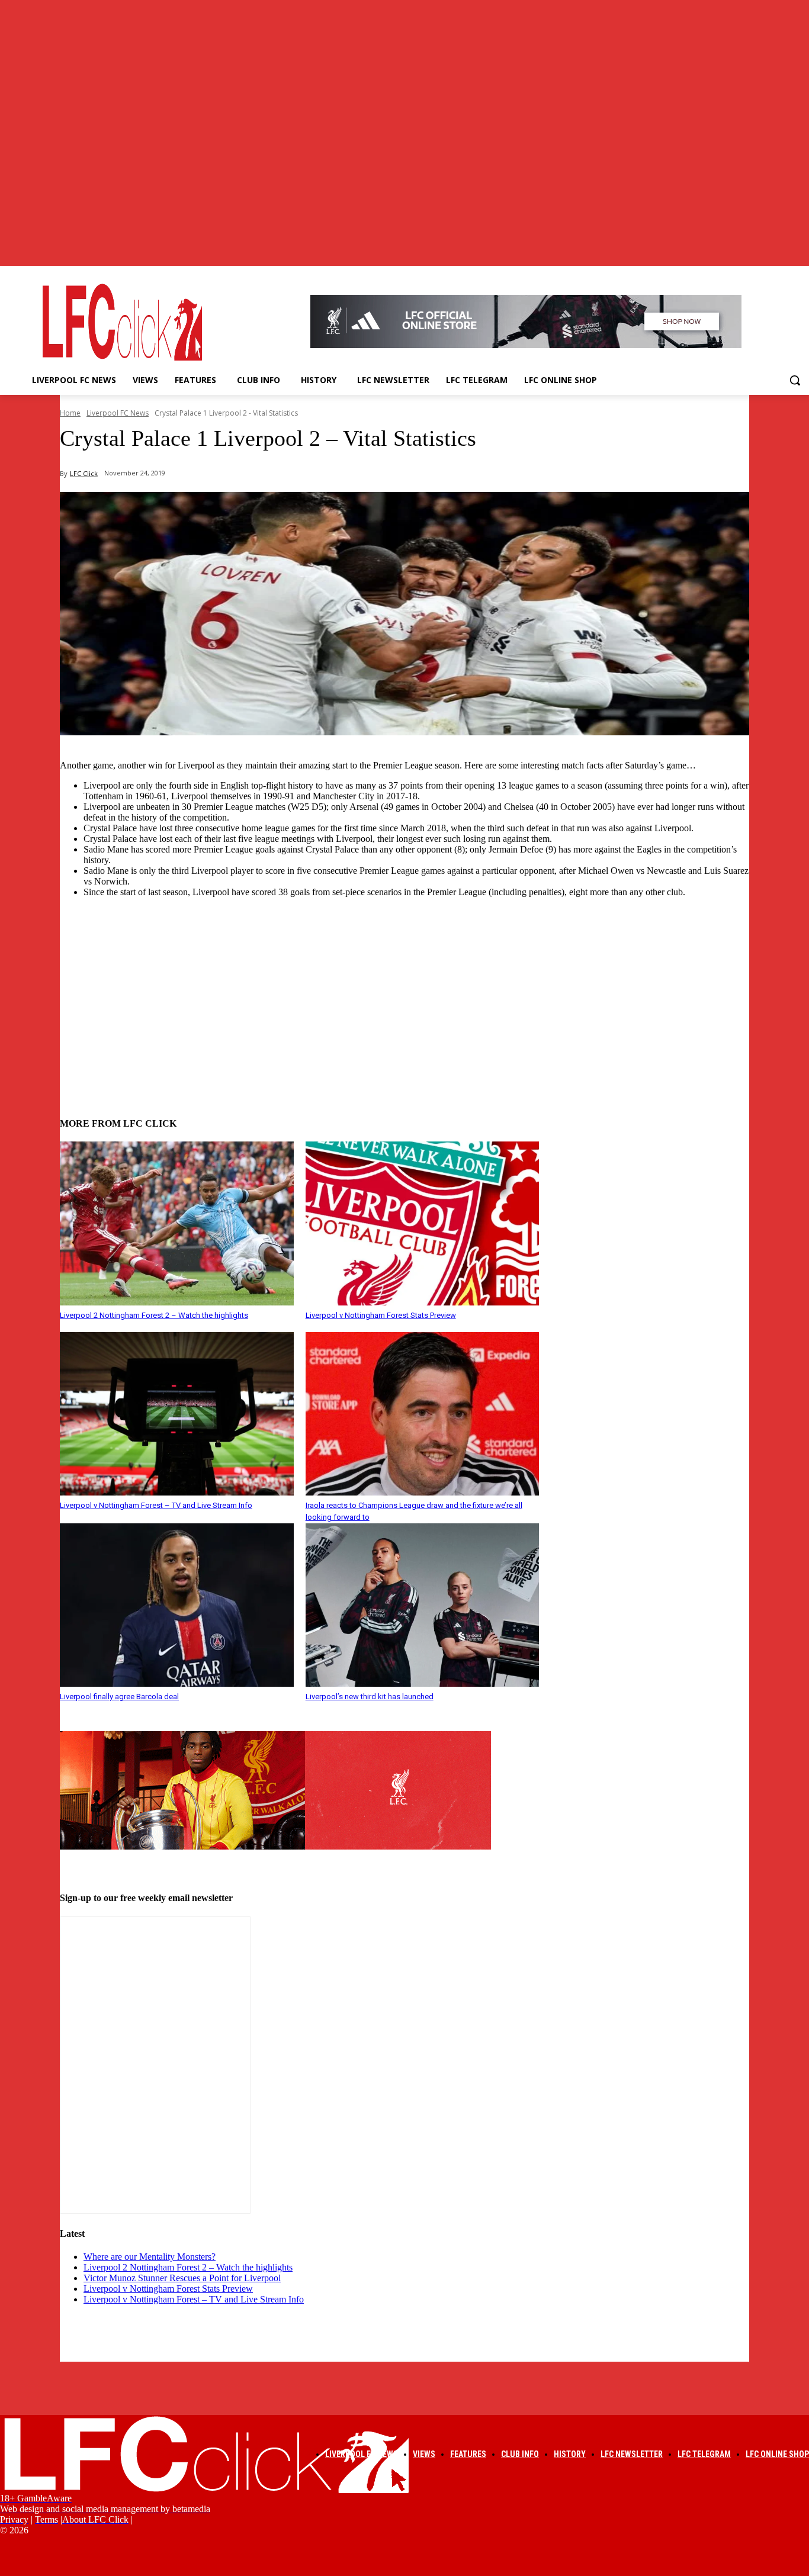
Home (70, 413)
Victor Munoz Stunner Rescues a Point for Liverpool (182, 2278)
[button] (795, 380)
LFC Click (84, 473)
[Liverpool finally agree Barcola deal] (177, 1605)
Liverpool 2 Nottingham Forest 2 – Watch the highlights (154, 1315)
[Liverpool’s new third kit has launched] (423, 1605)
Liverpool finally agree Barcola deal (119, 1697)
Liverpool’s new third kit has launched (370, 1697)
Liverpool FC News (118, 413)
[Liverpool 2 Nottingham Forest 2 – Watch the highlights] (177, 1223)
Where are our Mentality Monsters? (150, 2257)
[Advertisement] (404, 990)
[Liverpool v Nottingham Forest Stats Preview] (423, 1223)
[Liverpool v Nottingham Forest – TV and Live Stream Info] (177, 1414)
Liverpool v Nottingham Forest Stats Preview (381, 1315)
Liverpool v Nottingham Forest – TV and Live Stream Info (156, 1505)
